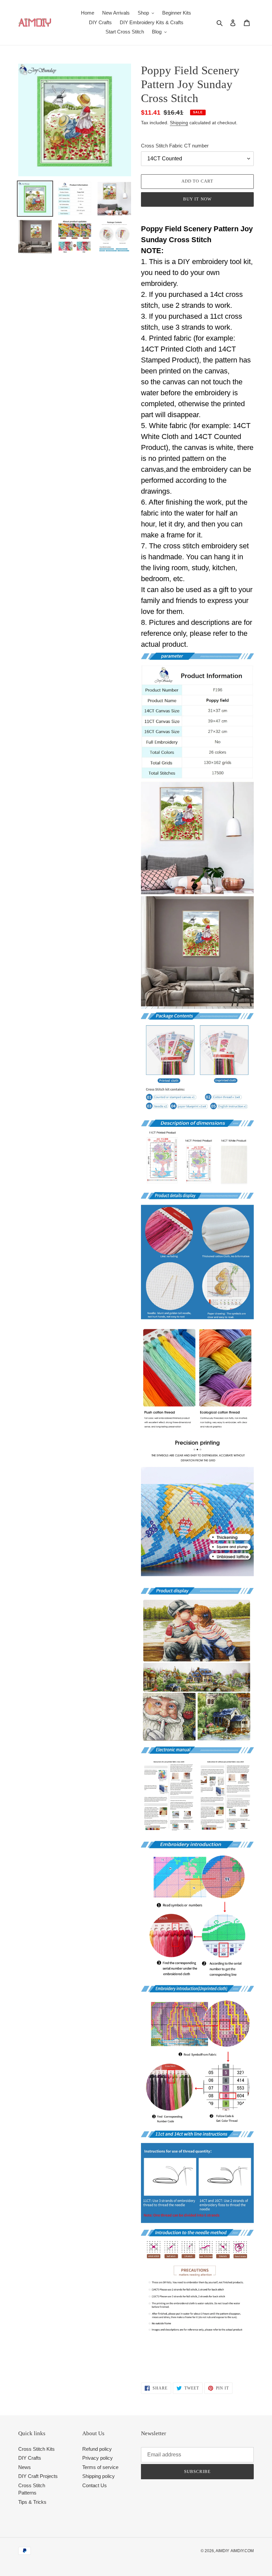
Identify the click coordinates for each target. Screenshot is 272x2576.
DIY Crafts (30, 2458)
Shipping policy (99, 2476)
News (25, 2467)
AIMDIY (222, 2551)
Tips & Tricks (32, 2502)
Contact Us (95, 2485)
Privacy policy (98, 2458)
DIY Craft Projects (38, 2476)
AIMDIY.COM (242, 2551)
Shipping (179, 123)
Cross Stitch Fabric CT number (175, 146)
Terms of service (100, 2467)
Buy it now (197, 199)
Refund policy (97, 2449)
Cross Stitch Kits (36, 2449)
